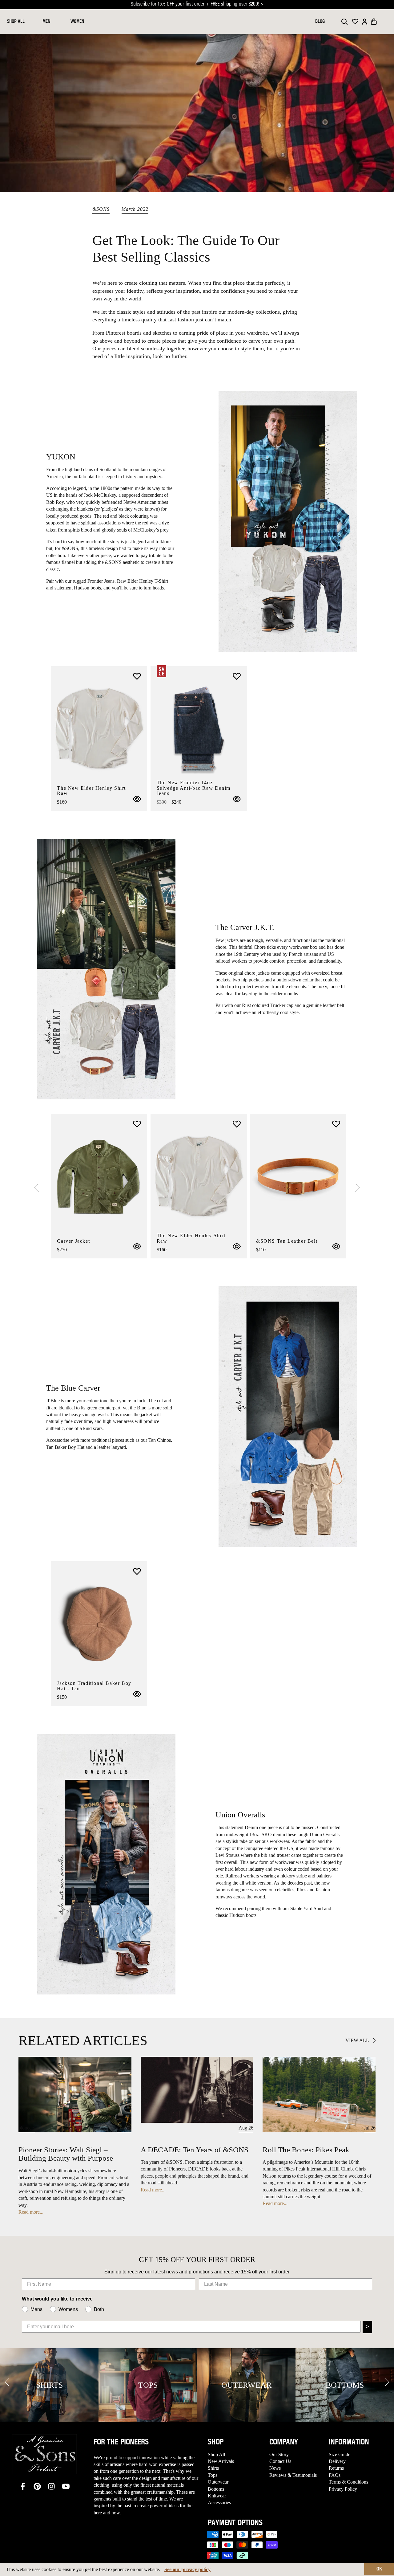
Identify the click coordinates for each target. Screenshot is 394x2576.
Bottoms (216, 2489)
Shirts (213, 2468)
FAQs (335, 2475)
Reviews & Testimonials (293, 2475)
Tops (213, 2475)
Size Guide (340, 2454)
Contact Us (280, 2461)
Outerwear (218, 2482)
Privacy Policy (343, 2489)
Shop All (216, 2454)
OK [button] (379, 2569)
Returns (336, 2468)
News (275, 2468)
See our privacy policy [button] (187, 2569)
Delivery (337, 2461)
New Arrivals (221, 2461)
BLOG (320, 22)
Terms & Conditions (348, 2482)
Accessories (219, 2503)
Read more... (31, 2212)
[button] (374, 22)
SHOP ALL (16, 22)
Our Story (279, 2454)
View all (358, 2040)
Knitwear (217, 2496)
